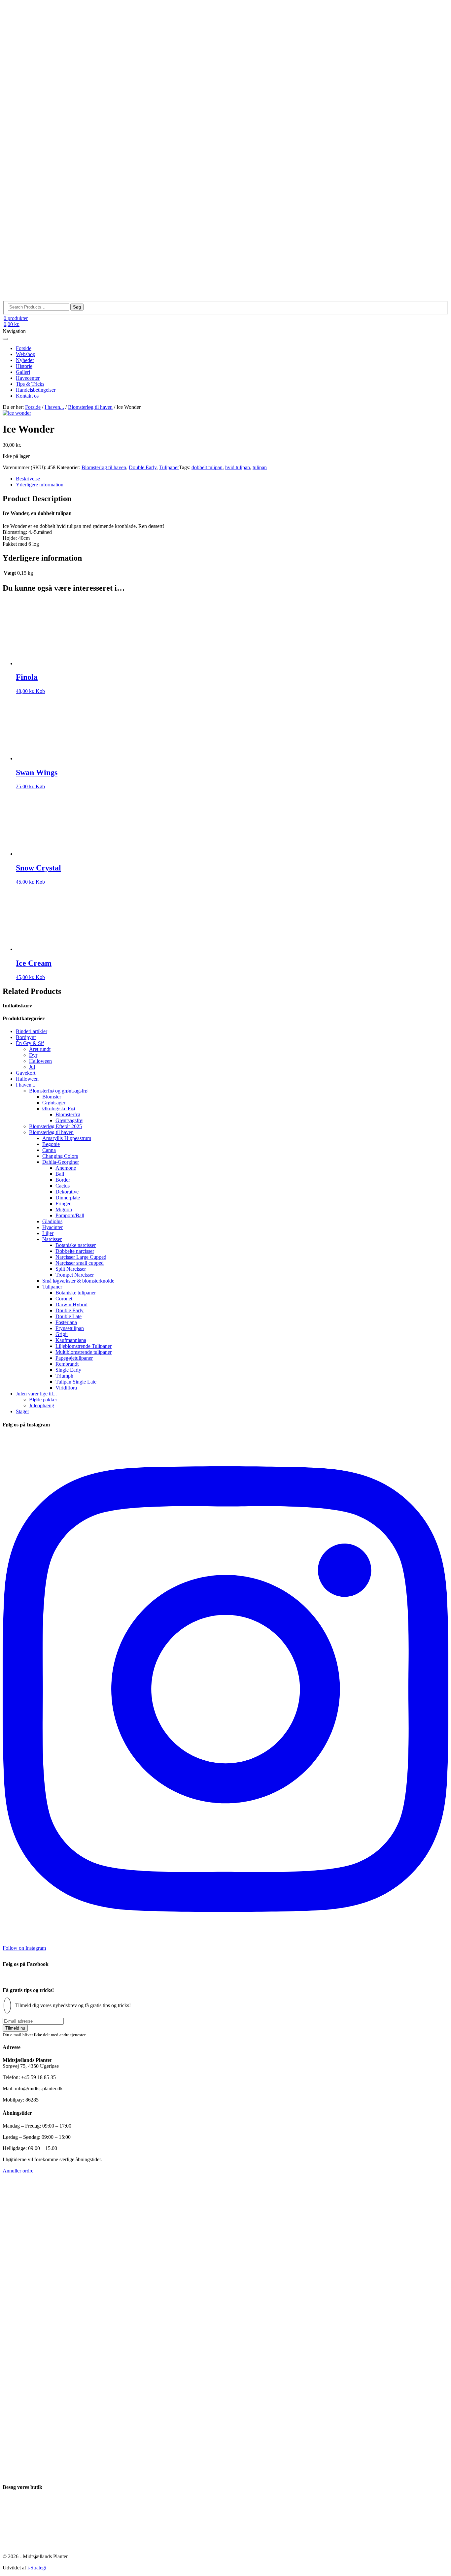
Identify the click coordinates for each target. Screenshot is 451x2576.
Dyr (33, 1055)
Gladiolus (52, 1221)
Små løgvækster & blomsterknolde (78, 1281)
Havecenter (28, 378)
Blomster (52, 1097)
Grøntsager (54, 1103)
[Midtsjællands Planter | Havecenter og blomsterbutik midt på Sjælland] (225, 298)
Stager (22, 1411)
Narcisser (52, 1239)
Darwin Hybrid (71, 1304)
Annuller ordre (18, 2171)
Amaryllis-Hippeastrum (67, 1138)
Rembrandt (67, 1364)
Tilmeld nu (15, 2028)
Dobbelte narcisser (75, 1251)
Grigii (62, 1334)
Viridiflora (66, 1388)
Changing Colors (60, 1156)
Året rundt (40, 1049)
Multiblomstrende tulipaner (84, 1352)
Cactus (63, 1186)
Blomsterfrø (68, 1114)
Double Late (69, 1316)
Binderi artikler (32, 1031)
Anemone (66, 1168)
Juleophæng (42, 1405)
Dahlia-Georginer (61, 1162)
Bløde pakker (43, 1400)
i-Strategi (37, 2568)
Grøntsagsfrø (69, 1120)
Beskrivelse (28, 479)
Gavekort (26, 1073)
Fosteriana (66, 1322)
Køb (40, 691)
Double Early (143, 467)
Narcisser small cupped (80, 1263)
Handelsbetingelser (36, 390)
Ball (60, 1174)
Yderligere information (40, 485)
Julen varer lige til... (36, 1394)
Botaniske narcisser (76, 1245)
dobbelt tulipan (207, 467)
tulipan (260, 467)
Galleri (23, 372)
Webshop (26, 354)
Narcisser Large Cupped (81, 1257)
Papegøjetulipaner (74, 1358)
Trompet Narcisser (75, 1275)
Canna (49, 1150)
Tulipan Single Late (76, 1382)
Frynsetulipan (70, 1328)
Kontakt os (27, 396)
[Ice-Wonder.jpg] (17, 413)
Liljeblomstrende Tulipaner (84, 1346)
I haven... (54, 407)
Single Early (68, 1370)
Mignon (64, 1209)
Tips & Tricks (30, 384)
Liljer (48, 1233)
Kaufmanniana (71, 1340)
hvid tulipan (238, 467)
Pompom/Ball (70, 1215)
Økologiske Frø (59, 1109)
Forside (24, 348)
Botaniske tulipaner (76, 1293)
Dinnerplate (68, 1198)
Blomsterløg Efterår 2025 (55, 1126)
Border (63, 1180)
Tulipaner (169, 467)
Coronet (64, 1299)
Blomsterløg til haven (90, 407)
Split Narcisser (71, 1269)
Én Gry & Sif (30, 1043)
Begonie (51, 1144)
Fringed (64, 1204)
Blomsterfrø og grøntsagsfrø (58, 1091)
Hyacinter (52, 1227)
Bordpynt (26, 1037)
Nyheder (25, 360)
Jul (32, 1067)
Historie (24, 366)
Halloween (40, 1061)
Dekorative (67, 1192)
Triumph (64, 1376)
